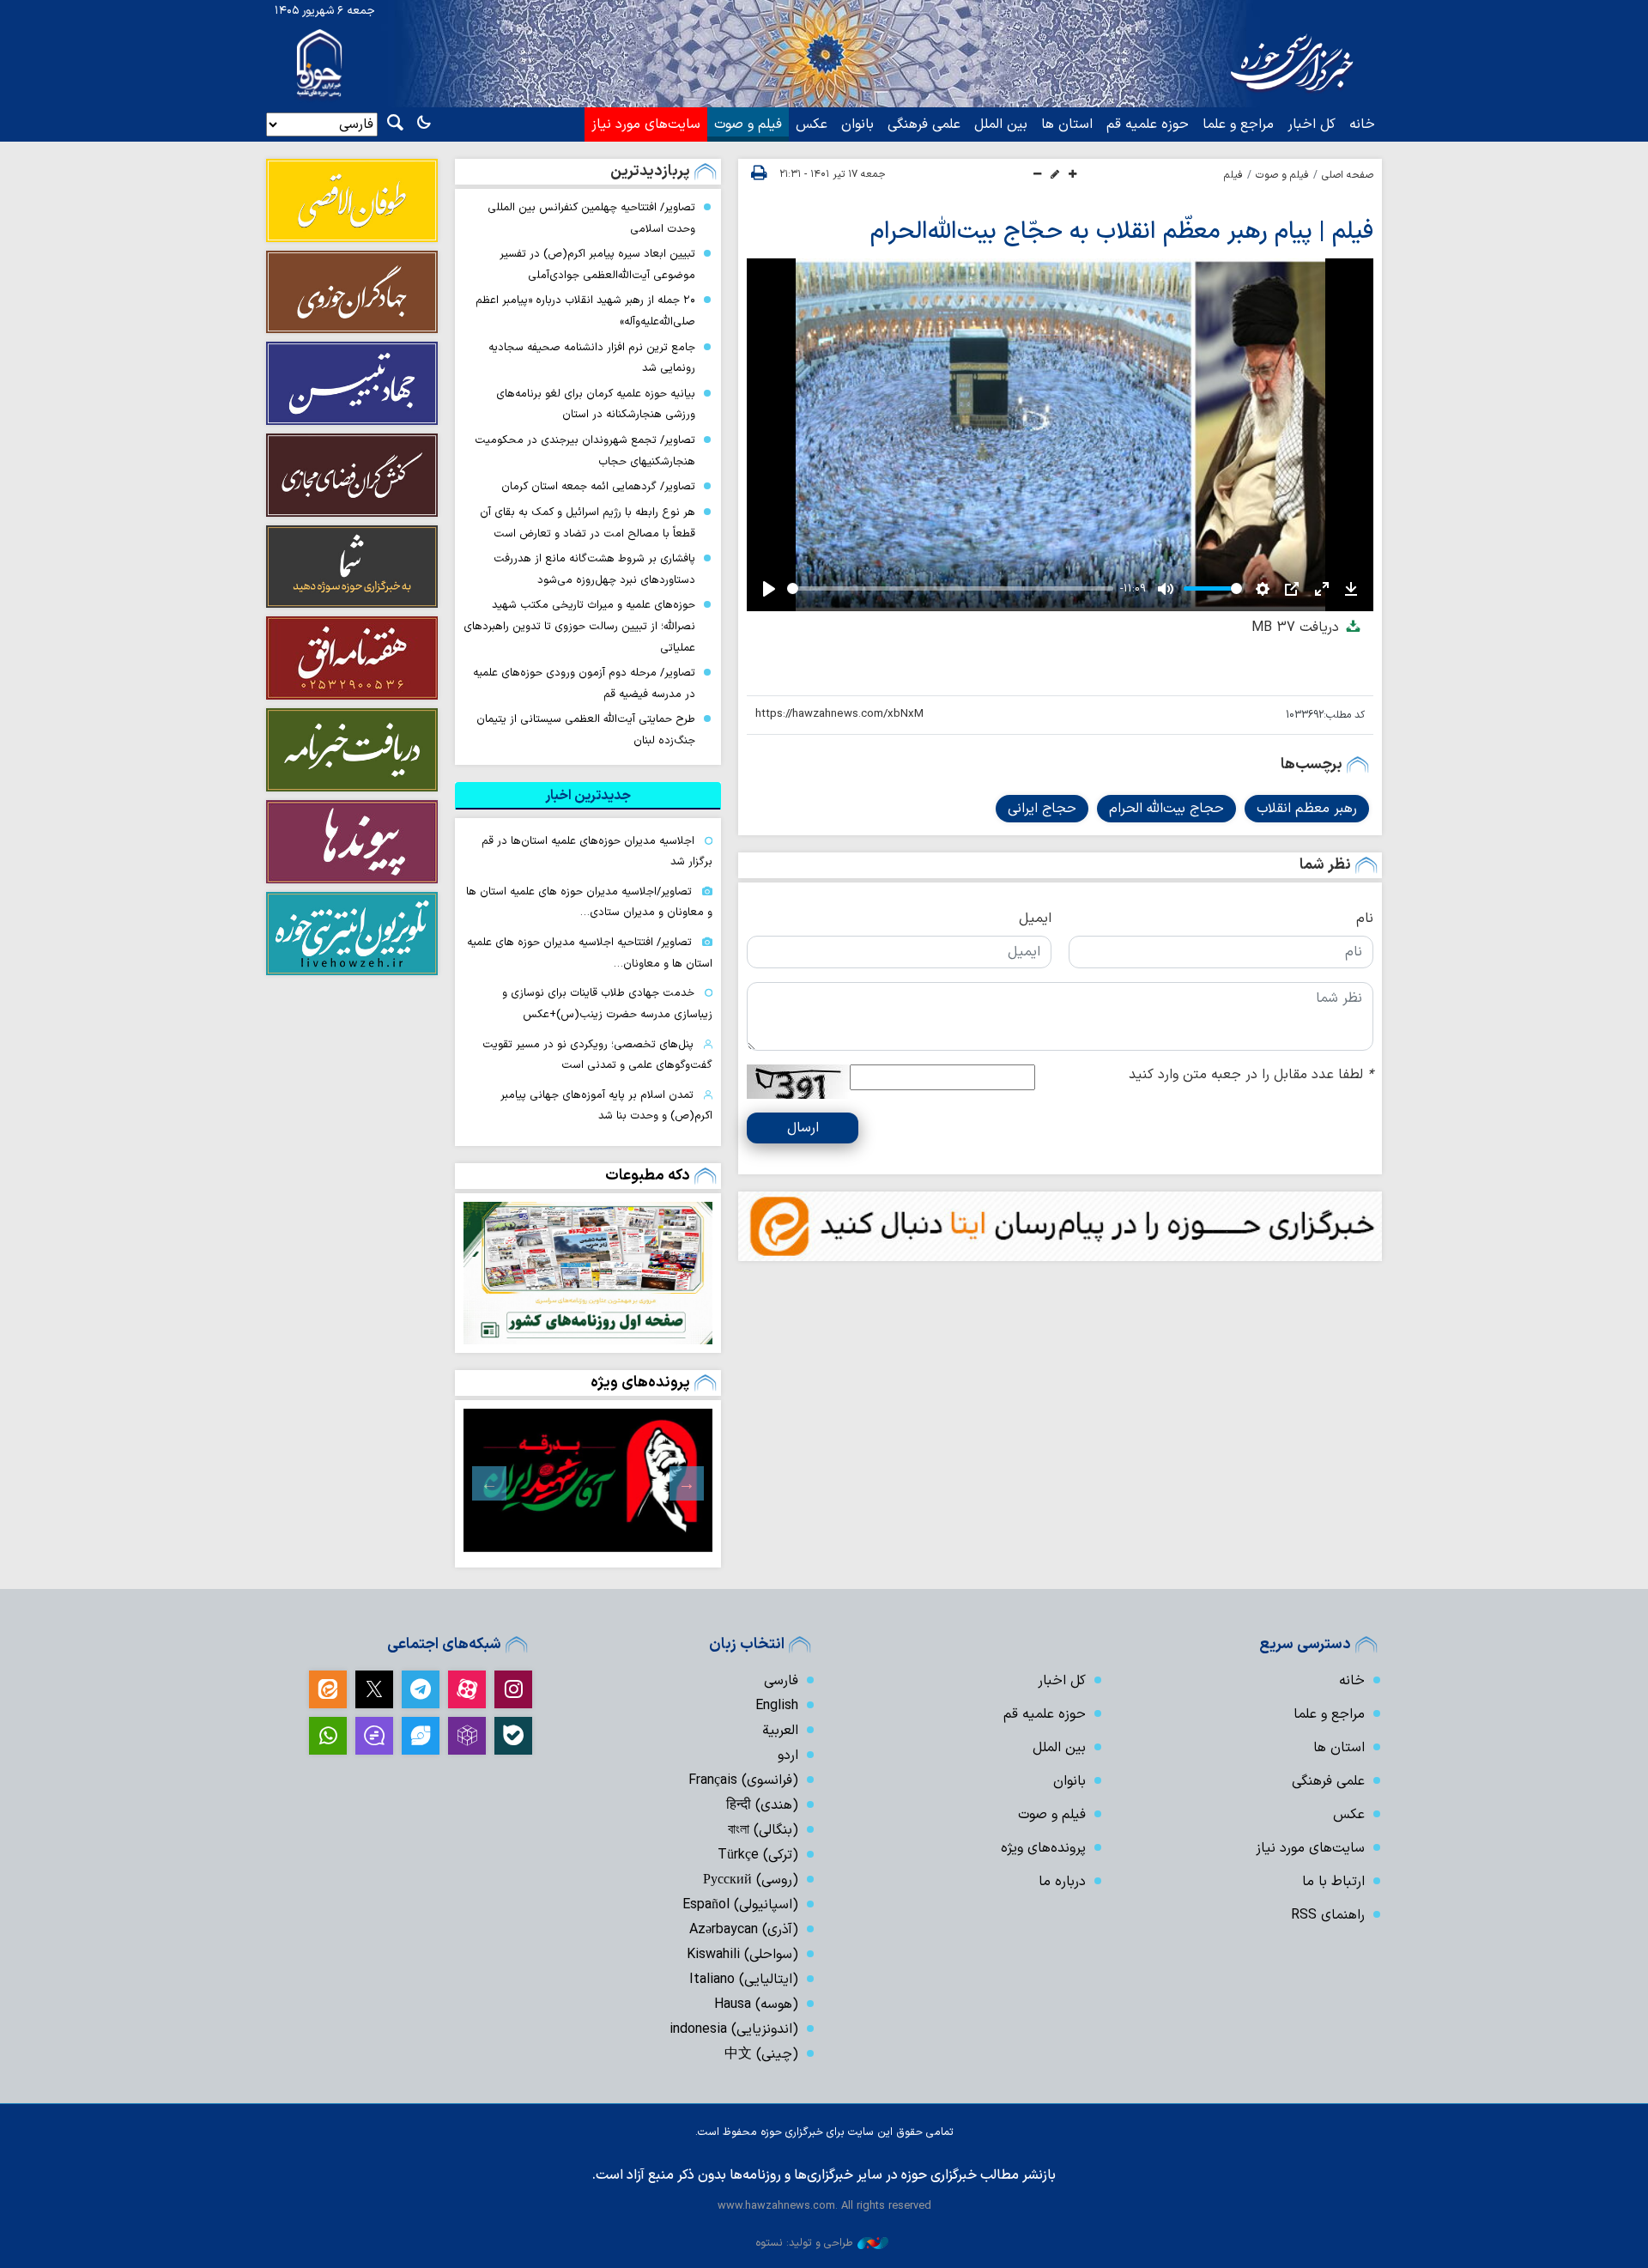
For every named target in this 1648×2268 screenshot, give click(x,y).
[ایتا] (328, 1689)
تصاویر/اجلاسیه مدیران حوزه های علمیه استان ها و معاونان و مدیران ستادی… (589, 902)
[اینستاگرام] (513, 1689)
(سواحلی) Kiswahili (742, 1955)
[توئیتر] (374, 1689)
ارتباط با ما (1333, 1882)
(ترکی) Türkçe (758, 1855)
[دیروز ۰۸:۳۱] (588, 1273)
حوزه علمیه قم (1148, 124)
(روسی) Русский (751, 1880)
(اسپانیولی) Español (740, 1905)
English (777, 1706)
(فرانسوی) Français (743, 1780)
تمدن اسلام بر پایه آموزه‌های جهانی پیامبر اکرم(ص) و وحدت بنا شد (606, 1106)
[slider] (950, 588)
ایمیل (1035, 919)
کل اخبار (1312, 124)
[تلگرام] (421, 1689)
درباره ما (1062, 1882)
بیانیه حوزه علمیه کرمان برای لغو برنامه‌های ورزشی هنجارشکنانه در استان (596, 404)
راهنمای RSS (1328, 1915)
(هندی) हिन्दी (762, 1805)
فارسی (781, 1681)
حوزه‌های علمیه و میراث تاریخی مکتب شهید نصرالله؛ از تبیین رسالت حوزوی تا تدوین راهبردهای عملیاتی (579, 626)
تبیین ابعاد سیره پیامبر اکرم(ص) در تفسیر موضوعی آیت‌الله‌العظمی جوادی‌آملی (597, 264)
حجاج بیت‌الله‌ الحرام (1166, 809)
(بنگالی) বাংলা (763, 1830)
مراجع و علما (1238, 124)
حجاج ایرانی (1042, 809)
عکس (812, 124)
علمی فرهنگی (924, 124)
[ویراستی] (421, 1736)
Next (489, 1483)
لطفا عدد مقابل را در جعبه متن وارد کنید (1251, 1075)
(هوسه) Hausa (756, 2004)
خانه (1362, 124)
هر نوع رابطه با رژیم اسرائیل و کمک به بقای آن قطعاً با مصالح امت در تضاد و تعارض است (588, 523)
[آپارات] (467, 1689)
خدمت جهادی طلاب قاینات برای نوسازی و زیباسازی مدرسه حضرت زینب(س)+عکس (607, 1004)
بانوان (857, 124)
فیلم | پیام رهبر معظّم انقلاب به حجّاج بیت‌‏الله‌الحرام (1122, 232)
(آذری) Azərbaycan (744, 1930)
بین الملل (1001, 124)
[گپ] (374, 1736)
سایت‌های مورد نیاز (646, 124)
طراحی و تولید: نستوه (804, 2243)
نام (1365, 919)
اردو (788, 1756)
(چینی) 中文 (761, 2054)
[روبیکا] (467, 1736)
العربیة (780, 1731)
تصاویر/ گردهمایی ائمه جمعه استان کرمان (598, 486)
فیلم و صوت (748, 124)
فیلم (1233, 175)
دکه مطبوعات (648, 1176)
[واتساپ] (328, 1736)
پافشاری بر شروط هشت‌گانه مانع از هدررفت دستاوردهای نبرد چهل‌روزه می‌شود (594, 569)
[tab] (588, 796)
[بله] (513, 1736)
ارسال (803, 1128)
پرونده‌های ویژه (640, 1383)
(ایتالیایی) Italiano (744, 1980)
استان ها (1067, 124)
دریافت (1297, 628)
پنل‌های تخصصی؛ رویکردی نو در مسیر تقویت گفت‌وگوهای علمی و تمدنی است (597, 1055)
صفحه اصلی (1348, 175)
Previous (687, 1483)
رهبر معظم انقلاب (1307, 809)
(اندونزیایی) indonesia (734, 2029)
